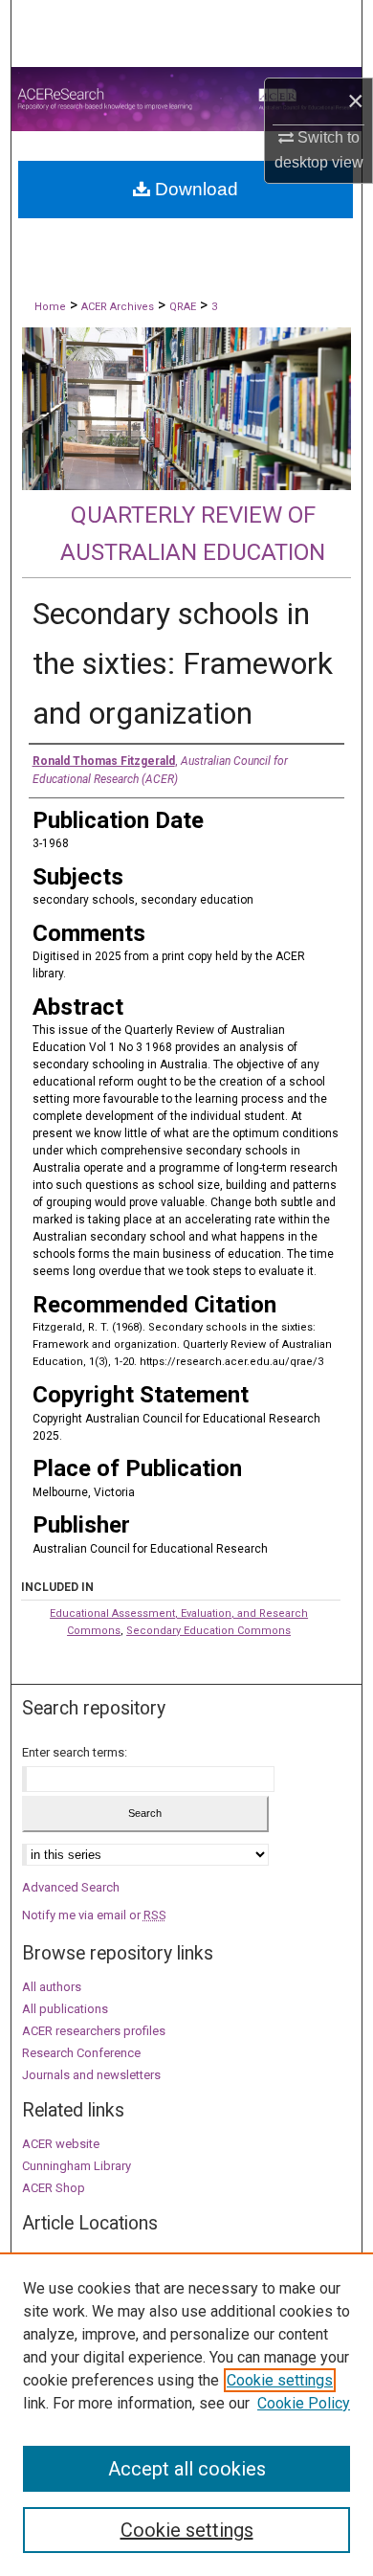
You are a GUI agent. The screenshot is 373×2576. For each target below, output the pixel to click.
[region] (186, 2414)
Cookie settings (280, 2380)
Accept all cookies (187, 2469)
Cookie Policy (304, 2403)
